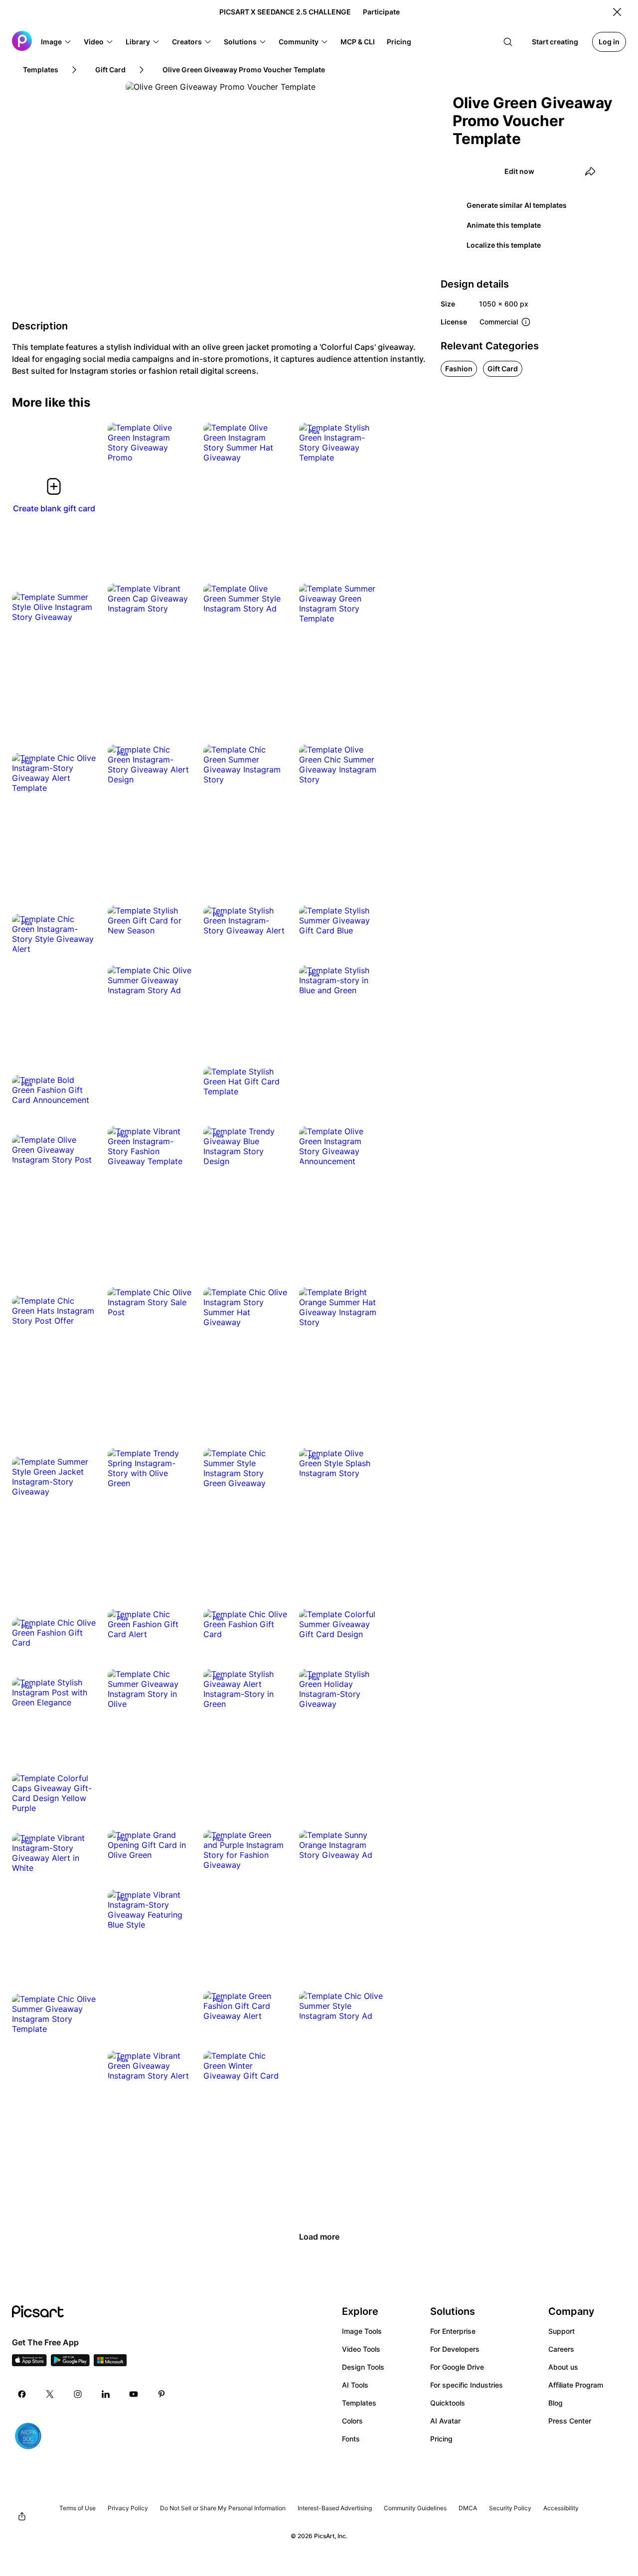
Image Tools (362, 2331)
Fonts (351, 2439)
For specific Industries (467, 2385)
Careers (561, 2349)
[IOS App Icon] (29, 2363)
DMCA (468, 2508)
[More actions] (176, 448)
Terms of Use (78, 2508)
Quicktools (448, 2403)
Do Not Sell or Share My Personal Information (223, 2508)
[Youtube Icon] (134, 2394)
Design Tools (363, 2367)
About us (563, 2367)
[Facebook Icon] (22, 2394)
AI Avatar (445, 2421)
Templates (359, 2403)
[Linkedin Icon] (106, 2394)
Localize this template (504, 245)
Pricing (441, 2439)
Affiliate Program (576, 2385)
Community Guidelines (415, 2508)
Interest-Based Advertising (335, 2508)
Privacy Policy (128, 2508)
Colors (352, 2421)
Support (561, 2331)
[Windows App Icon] (110, 2363)
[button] (56, 42)
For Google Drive (457, 2367)
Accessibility (561, 2508)
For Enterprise (453, 2331)
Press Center (570, 2421)
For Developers (455, 2349)
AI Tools (355, 2385)
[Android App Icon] (70, 2363)
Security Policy (510, 2508)
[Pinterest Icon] (161, 2394)
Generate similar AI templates (517, 205)
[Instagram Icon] (78, 2394)
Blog (556, 2403)
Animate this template (504, 225)
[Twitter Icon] (50, 2394)
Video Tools (361, 2349)
